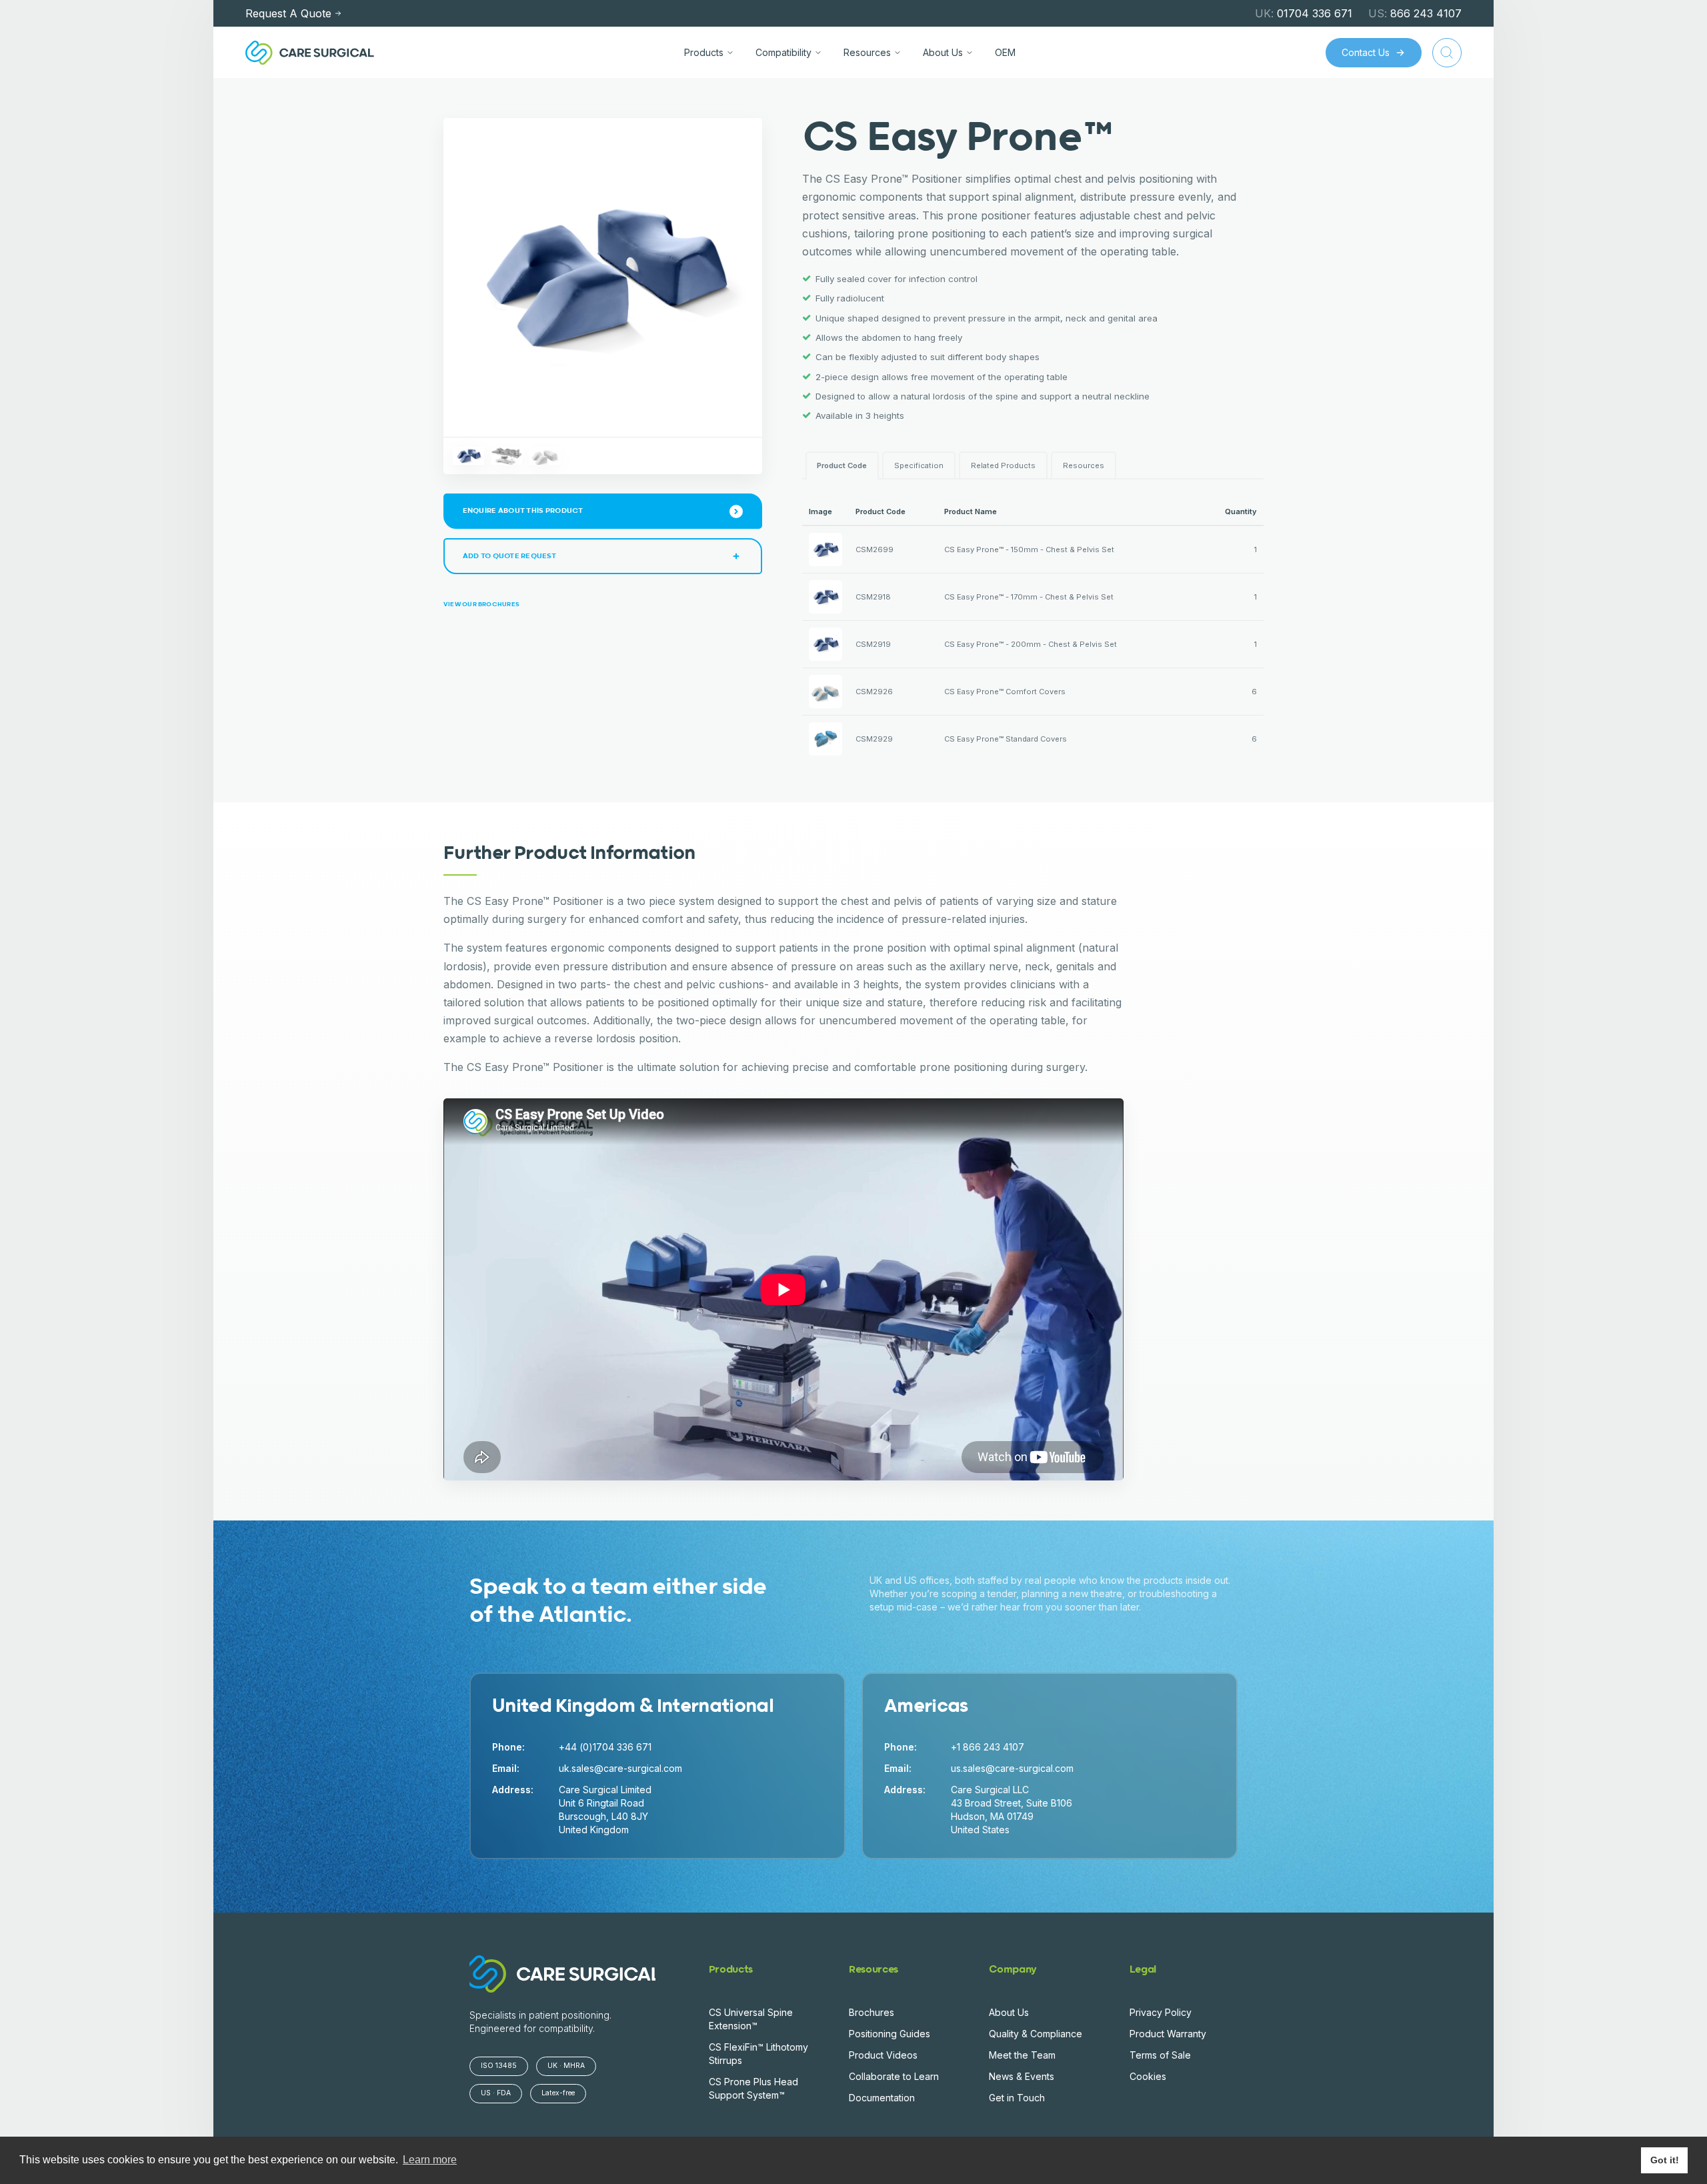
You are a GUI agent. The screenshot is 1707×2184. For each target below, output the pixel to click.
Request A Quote (288, 13)
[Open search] (1447, 53)
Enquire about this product (523, 510)
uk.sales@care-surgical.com (620, 1768)
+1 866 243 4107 (988, 1747)
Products (704, 52)
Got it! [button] (1665, 2160)
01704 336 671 (1304, 13)
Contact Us (1366, 52)
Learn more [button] (430, 2160)
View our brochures (481, 605)
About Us (943, 52)
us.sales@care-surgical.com (1012, 1768)
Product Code (842, 465)
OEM (1005, 52)
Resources (867, 52)
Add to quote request (509, 556)
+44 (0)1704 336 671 (605, 1747)
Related (1003, 465)
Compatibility (783, 52)
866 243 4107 (1415, 13)
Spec (919, 465)
